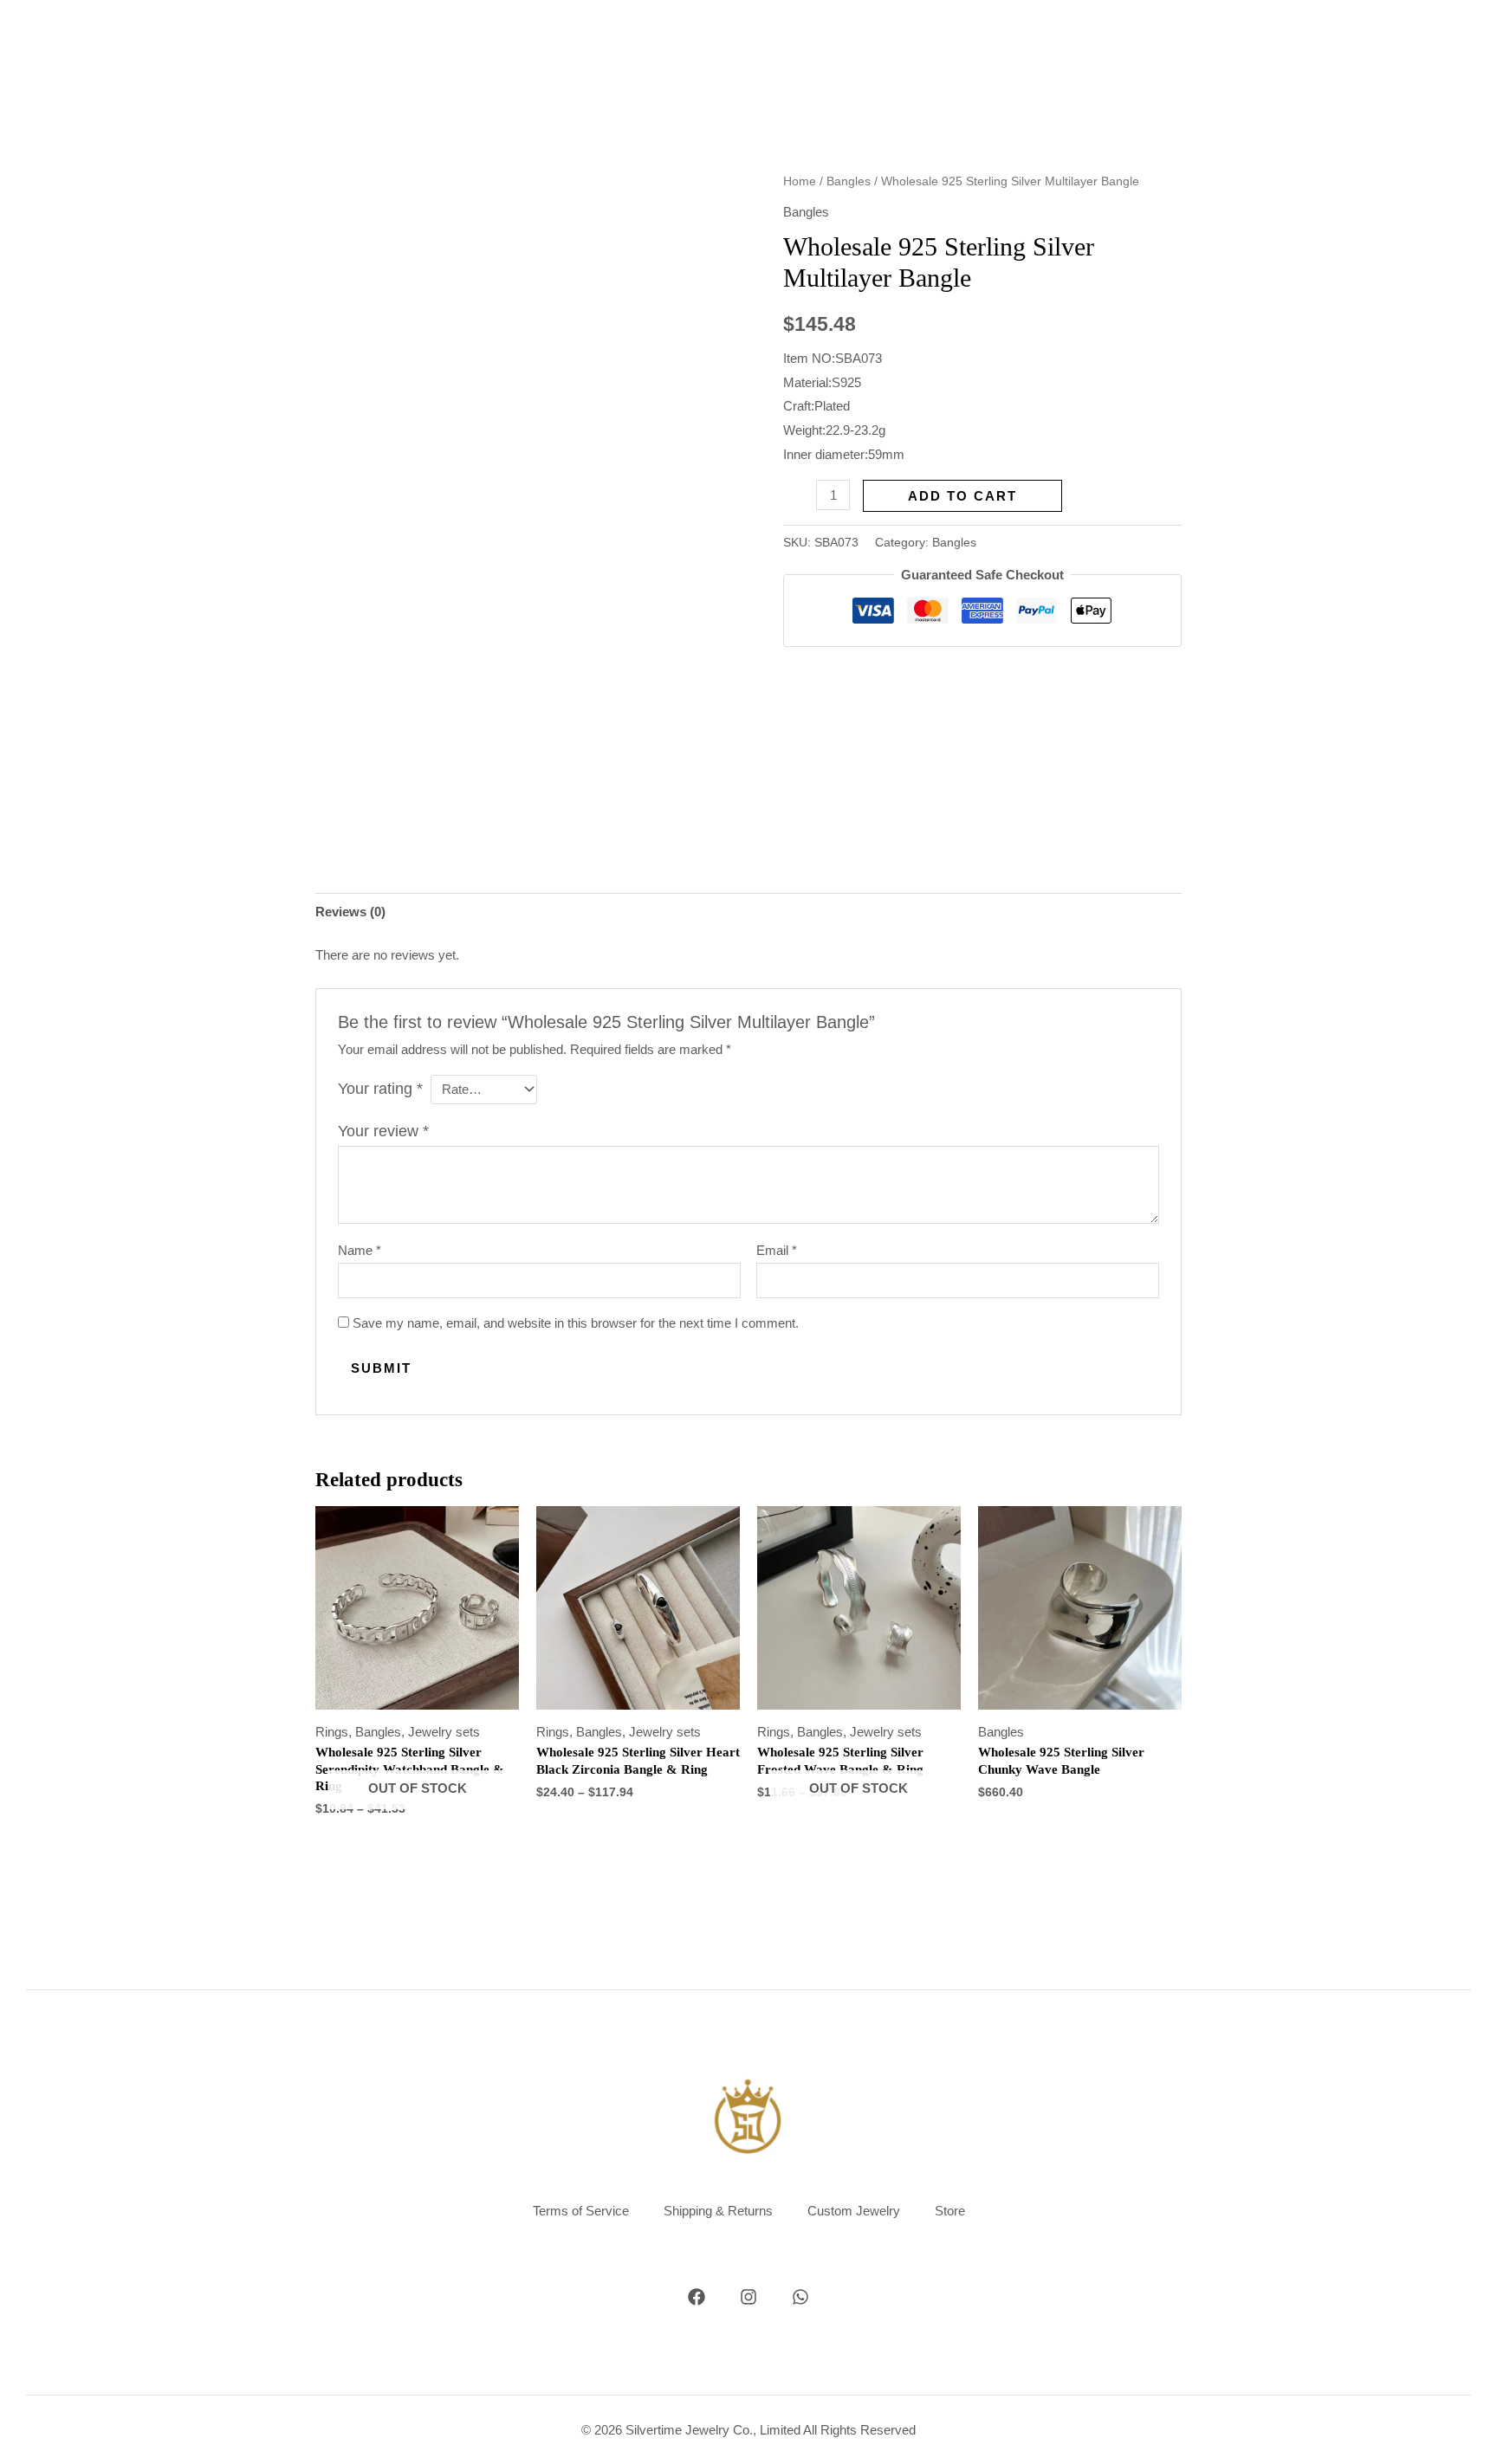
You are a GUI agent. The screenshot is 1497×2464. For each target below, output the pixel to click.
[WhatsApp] (800, 2297)
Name (360, 1250)
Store (950, 2211)
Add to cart (962, 496)
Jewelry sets (444, 1732)
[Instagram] (748, 2297)
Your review (383, 1131)
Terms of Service (581, 2211)
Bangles (849, 181)
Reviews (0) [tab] (350, 912)
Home (800, 181)
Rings (332, 1732)
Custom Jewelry (854, 2211)
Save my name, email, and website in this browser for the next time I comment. (576, 1323)
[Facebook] (697, 2297)
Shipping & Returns (718, 2211)
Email (777, 1250)
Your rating (380, 1089)
